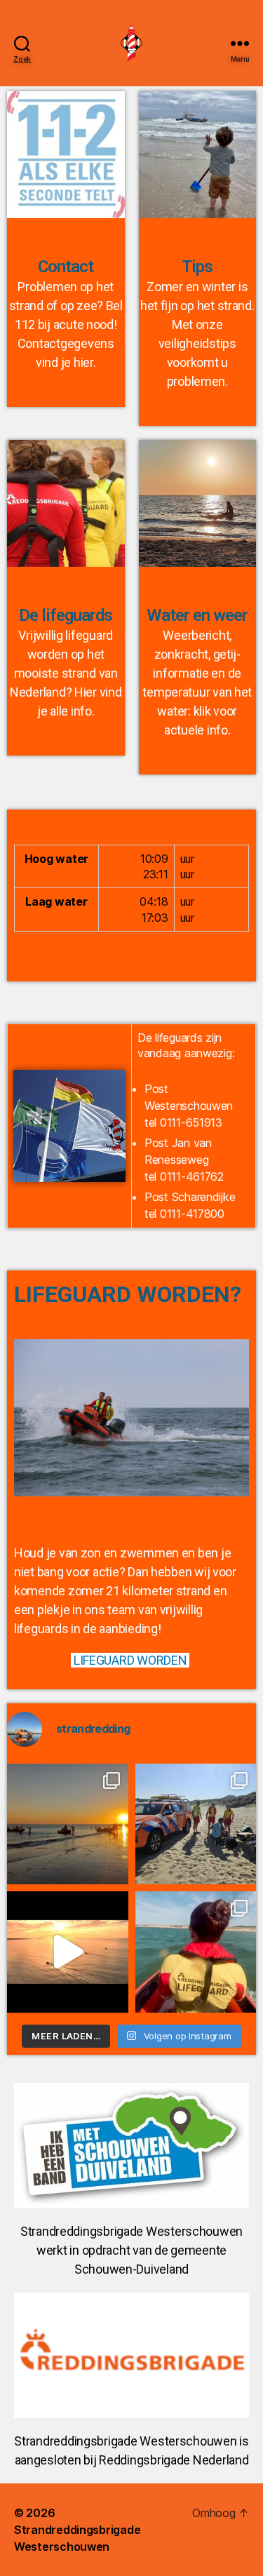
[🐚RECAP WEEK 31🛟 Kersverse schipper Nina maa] (196, 1952)
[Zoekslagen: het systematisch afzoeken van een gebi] (68, 1952)
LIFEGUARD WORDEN (130, 1660)
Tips (197, 267)
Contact (66, 267)
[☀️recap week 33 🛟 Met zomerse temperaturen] (68, 1824)
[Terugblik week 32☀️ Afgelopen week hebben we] (196, 1824)
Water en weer (197, 615)
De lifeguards (66, 615)
